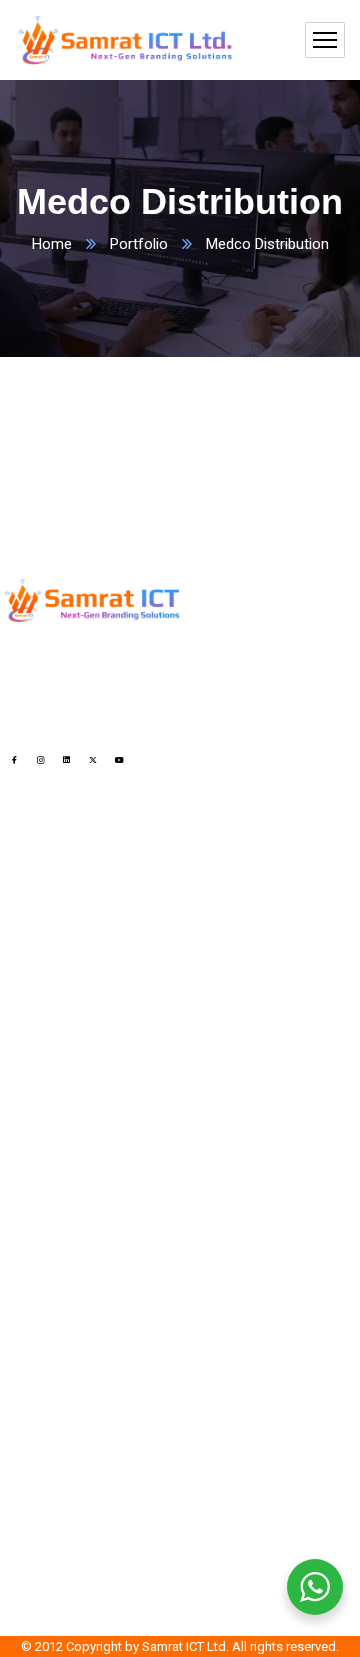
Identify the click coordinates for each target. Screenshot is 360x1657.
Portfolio (139, 244)
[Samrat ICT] (125, 40)
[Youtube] (119, 759)
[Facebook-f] (14, 759)
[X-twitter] (93, 759)
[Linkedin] (66, 759)
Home (52, 244)
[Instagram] (40, 759)
